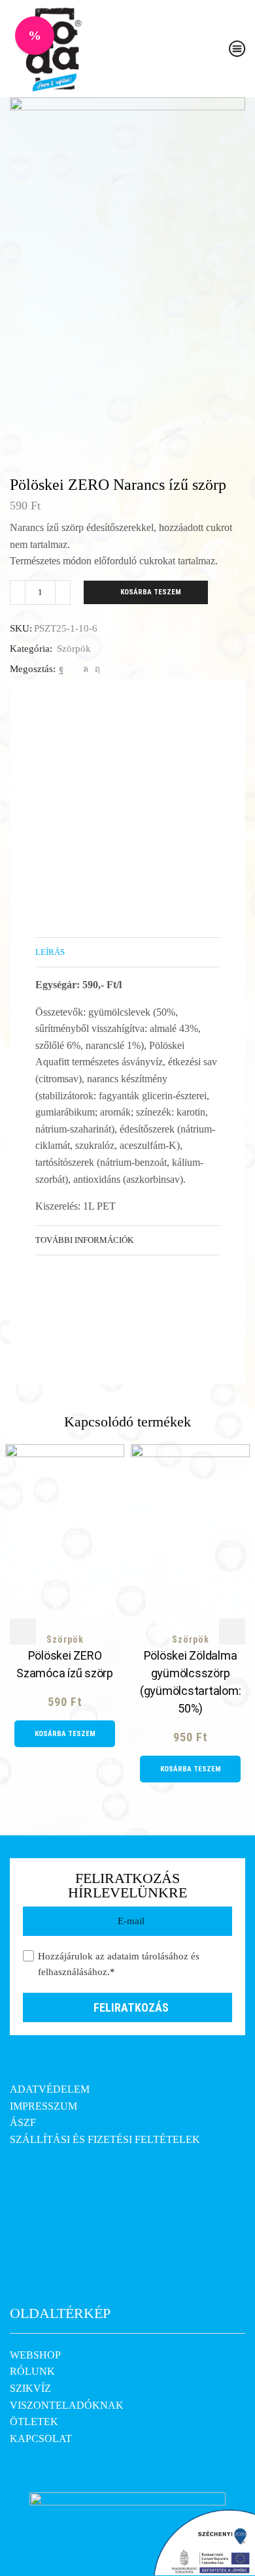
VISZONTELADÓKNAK (67, 2405)
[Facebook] (61, 669)
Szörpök (74, 649)
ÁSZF (23, 2122)
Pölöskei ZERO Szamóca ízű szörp (65, 1664)
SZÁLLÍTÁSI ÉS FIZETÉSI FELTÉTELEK (105, 2139)
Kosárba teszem (151, 592)
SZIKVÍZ (30, 2388)
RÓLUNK (32, 2371)
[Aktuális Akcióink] (35, 36)
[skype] (96, 669)
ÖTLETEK (34, 2422)
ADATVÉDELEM (50, 2089)
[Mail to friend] (73, 669)
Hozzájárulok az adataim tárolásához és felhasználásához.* (119, 1964)
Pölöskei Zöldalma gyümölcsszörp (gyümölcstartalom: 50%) (191, 1682)
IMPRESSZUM (43, 2106)
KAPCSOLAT (41, 2439)
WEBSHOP (35, 2355)
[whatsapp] (86, 669)
